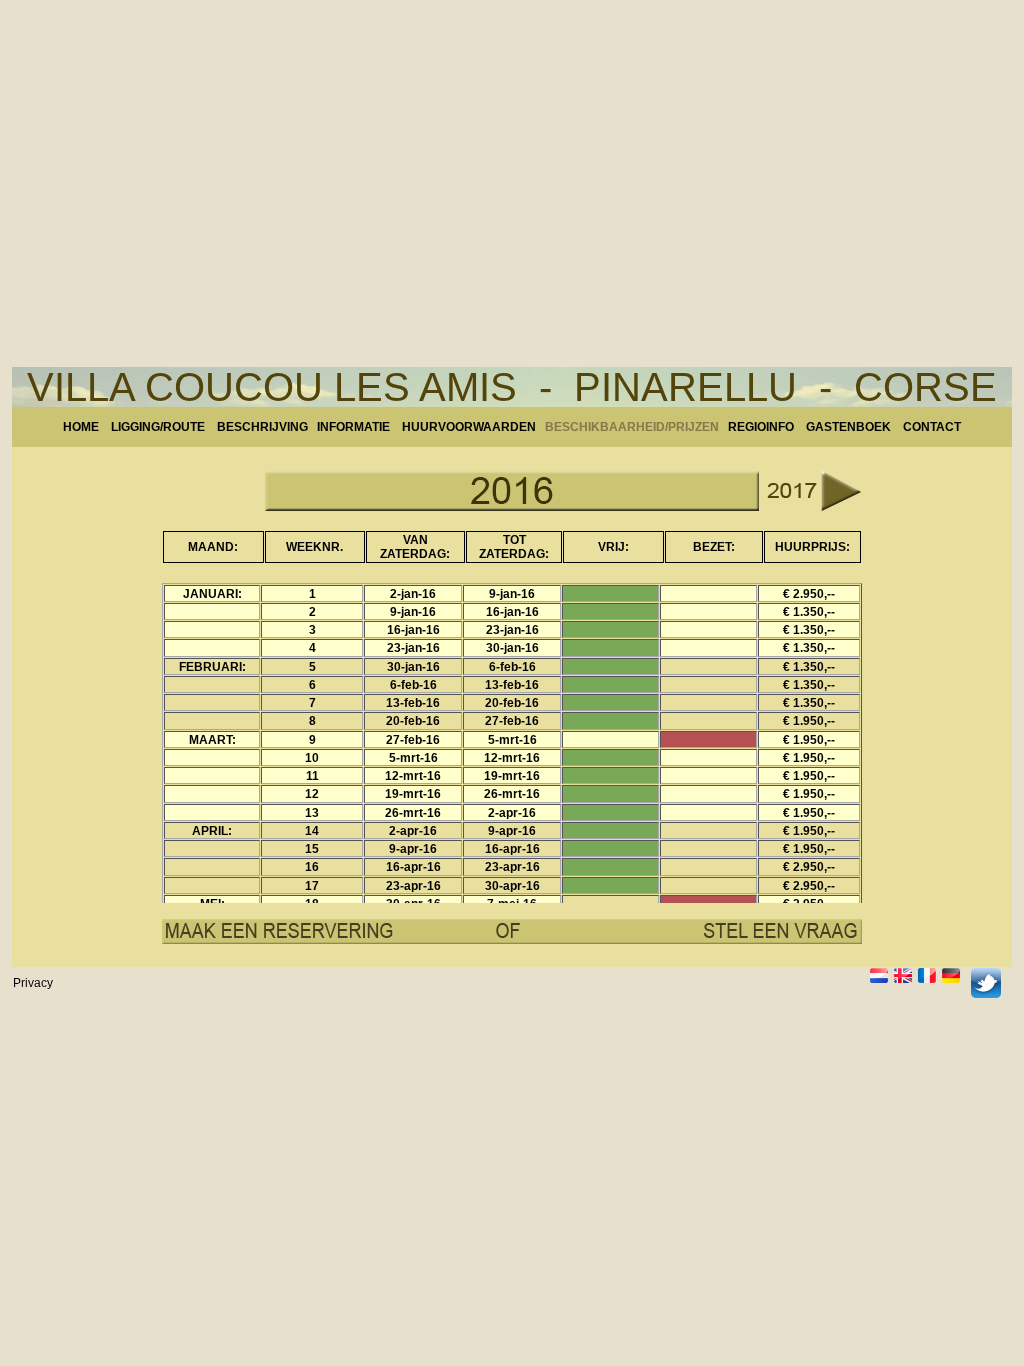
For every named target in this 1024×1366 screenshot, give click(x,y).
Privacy (33, 983)
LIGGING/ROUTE (158, 427)
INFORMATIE (359, 427)
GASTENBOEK (848, 427)
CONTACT (932, 427)
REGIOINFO (761, 427)
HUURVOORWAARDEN (469, 427)
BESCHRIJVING (262, 427)
